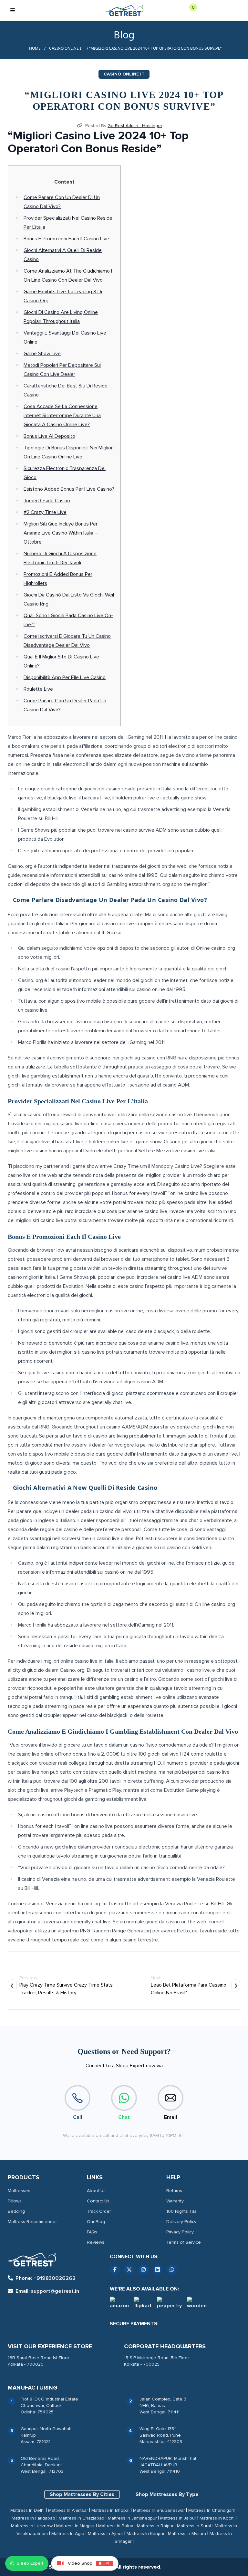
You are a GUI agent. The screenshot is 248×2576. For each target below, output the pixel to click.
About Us (96, 2191)
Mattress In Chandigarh (212, 2510)
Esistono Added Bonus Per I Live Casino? (69, 489)
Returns (174, 2191)
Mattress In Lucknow (32, 2526)
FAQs (92, 2232)
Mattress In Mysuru (187, 2534)
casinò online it (66, 48)
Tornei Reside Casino (47, 501)
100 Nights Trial (182, 2211)
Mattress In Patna (116, 2526)
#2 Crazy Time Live (45, 512)
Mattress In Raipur (155, 2526)
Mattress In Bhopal (110, 2510)
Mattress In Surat (194, 2526)
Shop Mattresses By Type (167, 2494)
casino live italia (198, 1151)
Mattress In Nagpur (75, 2526)
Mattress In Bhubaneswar (159, 2510)
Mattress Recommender (32, 2222)
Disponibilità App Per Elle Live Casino (65, 677)
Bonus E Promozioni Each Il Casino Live (66, 239)
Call (77, 2117)
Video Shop (89, 2563)
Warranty (175, 2201)
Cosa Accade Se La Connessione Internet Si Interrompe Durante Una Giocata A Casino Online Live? (62, 416)
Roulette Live (38, 689)
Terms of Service (184, 2242)
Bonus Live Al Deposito (49, 436)
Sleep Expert (30, 2563)
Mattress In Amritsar (68, 2510)
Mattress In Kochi (217, 2518)
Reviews (96, 2242)
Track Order (99, 2211)
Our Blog (96, 2222)
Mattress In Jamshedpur (132, 2518)
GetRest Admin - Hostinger (135, 126)
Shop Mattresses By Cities (82, 2494)
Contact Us (98, 2201)
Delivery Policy (181, 2222)
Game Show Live (42, 354)
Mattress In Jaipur (178, 2518)
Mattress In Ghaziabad (82, 2518)
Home (35, 48)
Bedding (16, 2211)
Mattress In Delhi (27, 2510)
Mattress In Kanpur (145, 2534)
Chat (124, 2117)
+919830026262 (46, 2278)
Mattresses (19, 2191)
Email (170, 2117)
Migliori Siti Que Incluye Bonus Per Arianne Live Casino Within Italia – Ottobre (61, 533)
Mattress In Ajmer (105, 2534)
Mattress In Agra (68, 2534)
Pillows (15, 2201)
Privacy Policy (180, 2232)
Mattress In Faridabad (33, 2518)
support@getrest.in (47, 2291)
